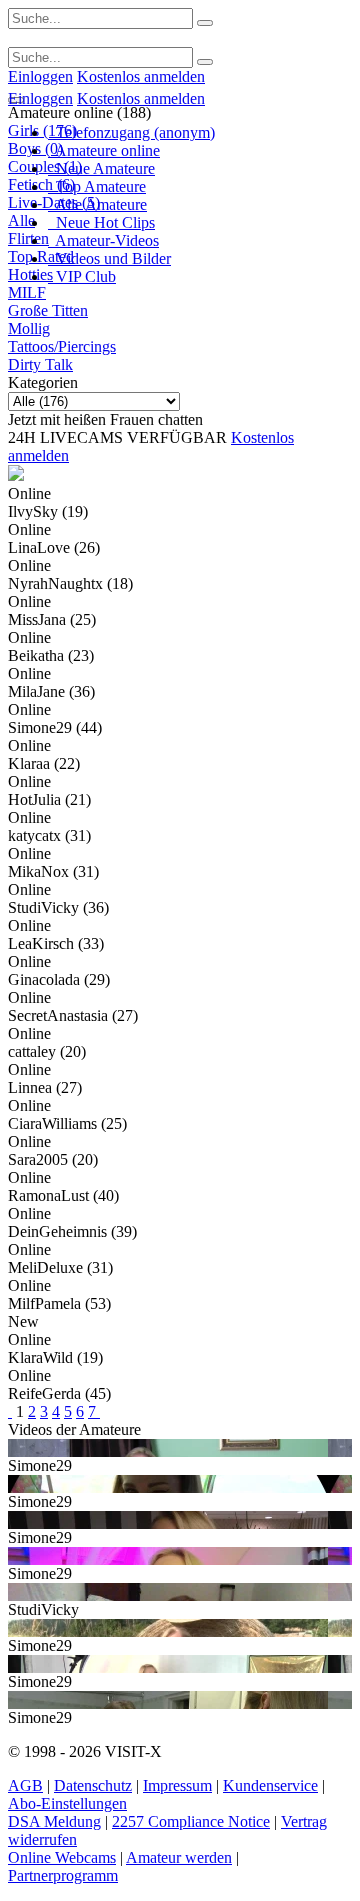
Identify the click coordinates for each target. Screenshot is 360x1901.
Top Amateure (97, 186)
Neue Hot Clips (101, 222)
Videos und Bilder (109, 258)
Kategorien (43, 382)
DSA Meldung (54, 1821)
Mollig (29, 328)
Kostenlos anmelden (141, 76)
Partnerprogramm (63, 1875)
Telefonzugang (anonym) (131, 132)
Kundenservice (270, 1785)
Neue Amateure (101, 168)
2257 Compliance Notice (191, 1821)
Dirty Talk (40, 364)
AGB (25, 1785)
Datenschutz (93, 1785)
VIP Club (82, 276)
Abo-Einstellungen (67, 1803)
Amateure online (104, 150)
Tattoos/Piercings (62, 346)
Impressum (177, 1785)
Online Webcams (62, 1857)
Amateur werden (179, 1857)
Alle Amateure (97, 204)
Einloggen (40, 76)
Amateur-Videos (103, 240)
